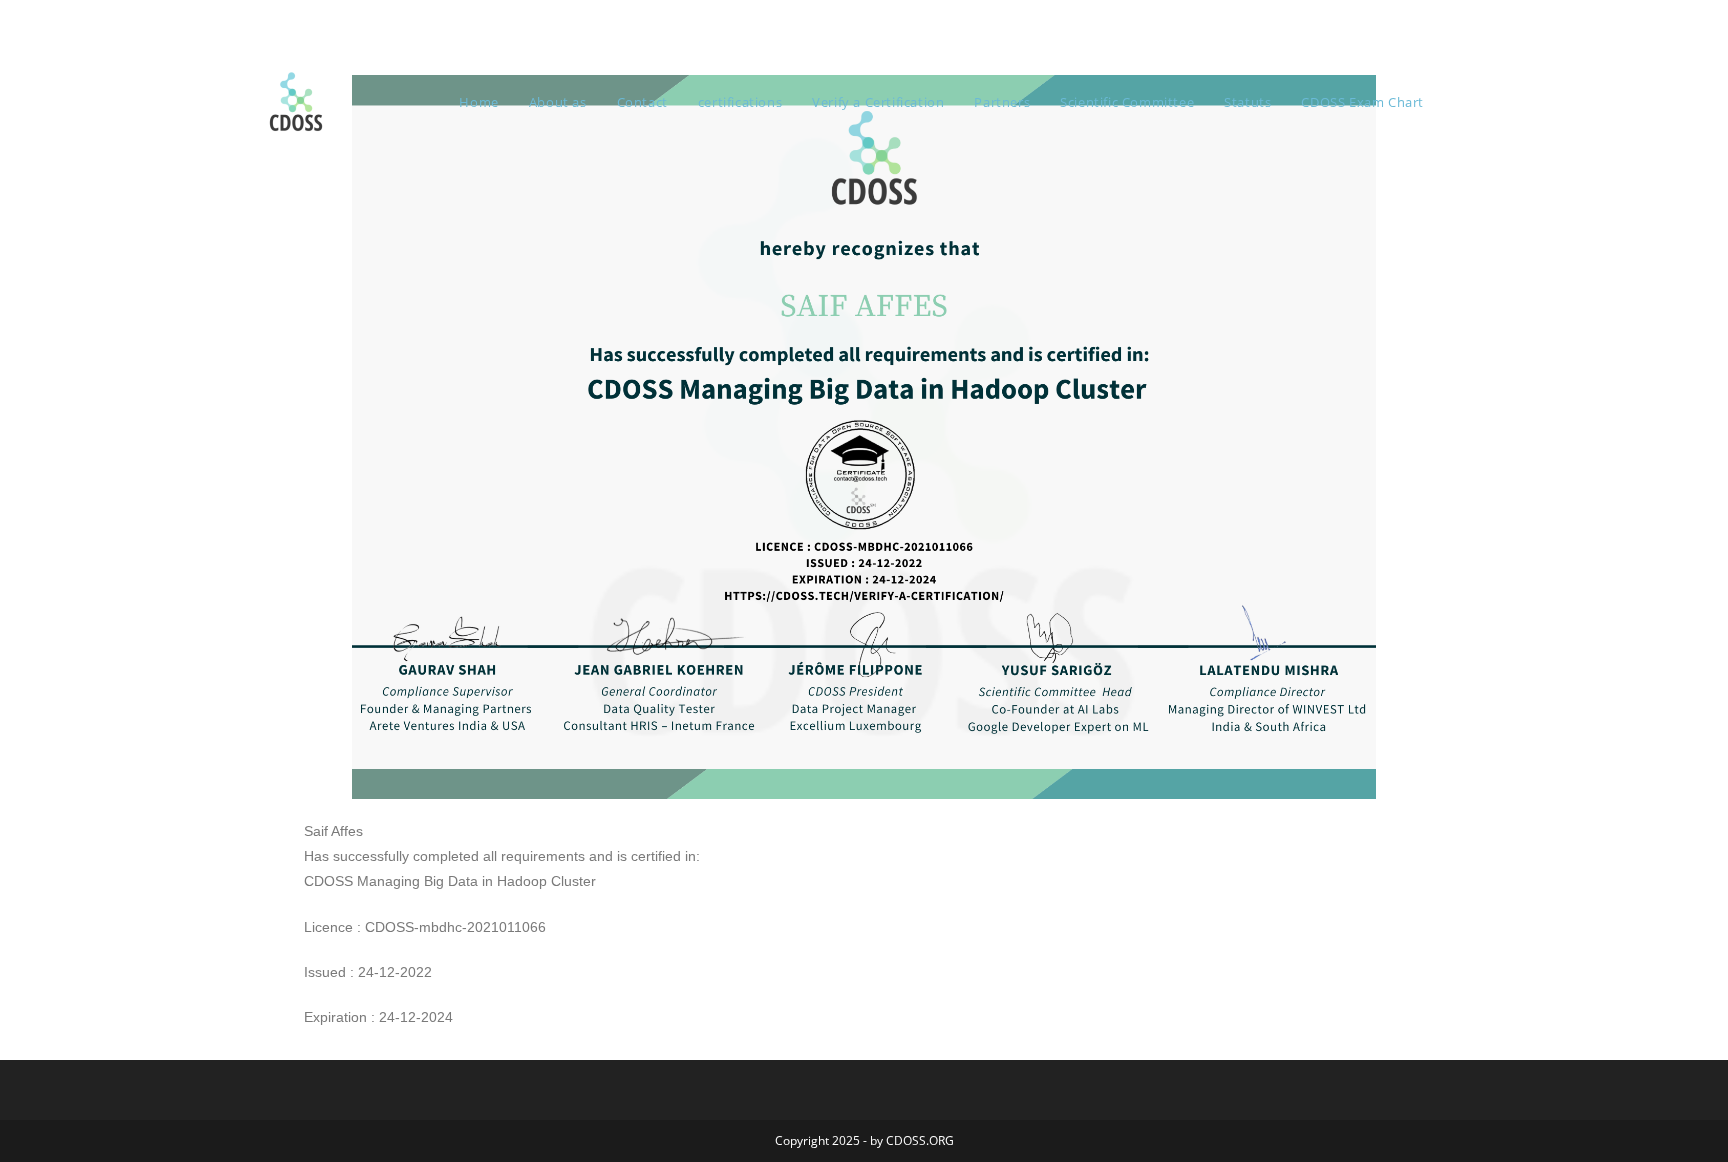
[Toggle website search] (1459, 102)
